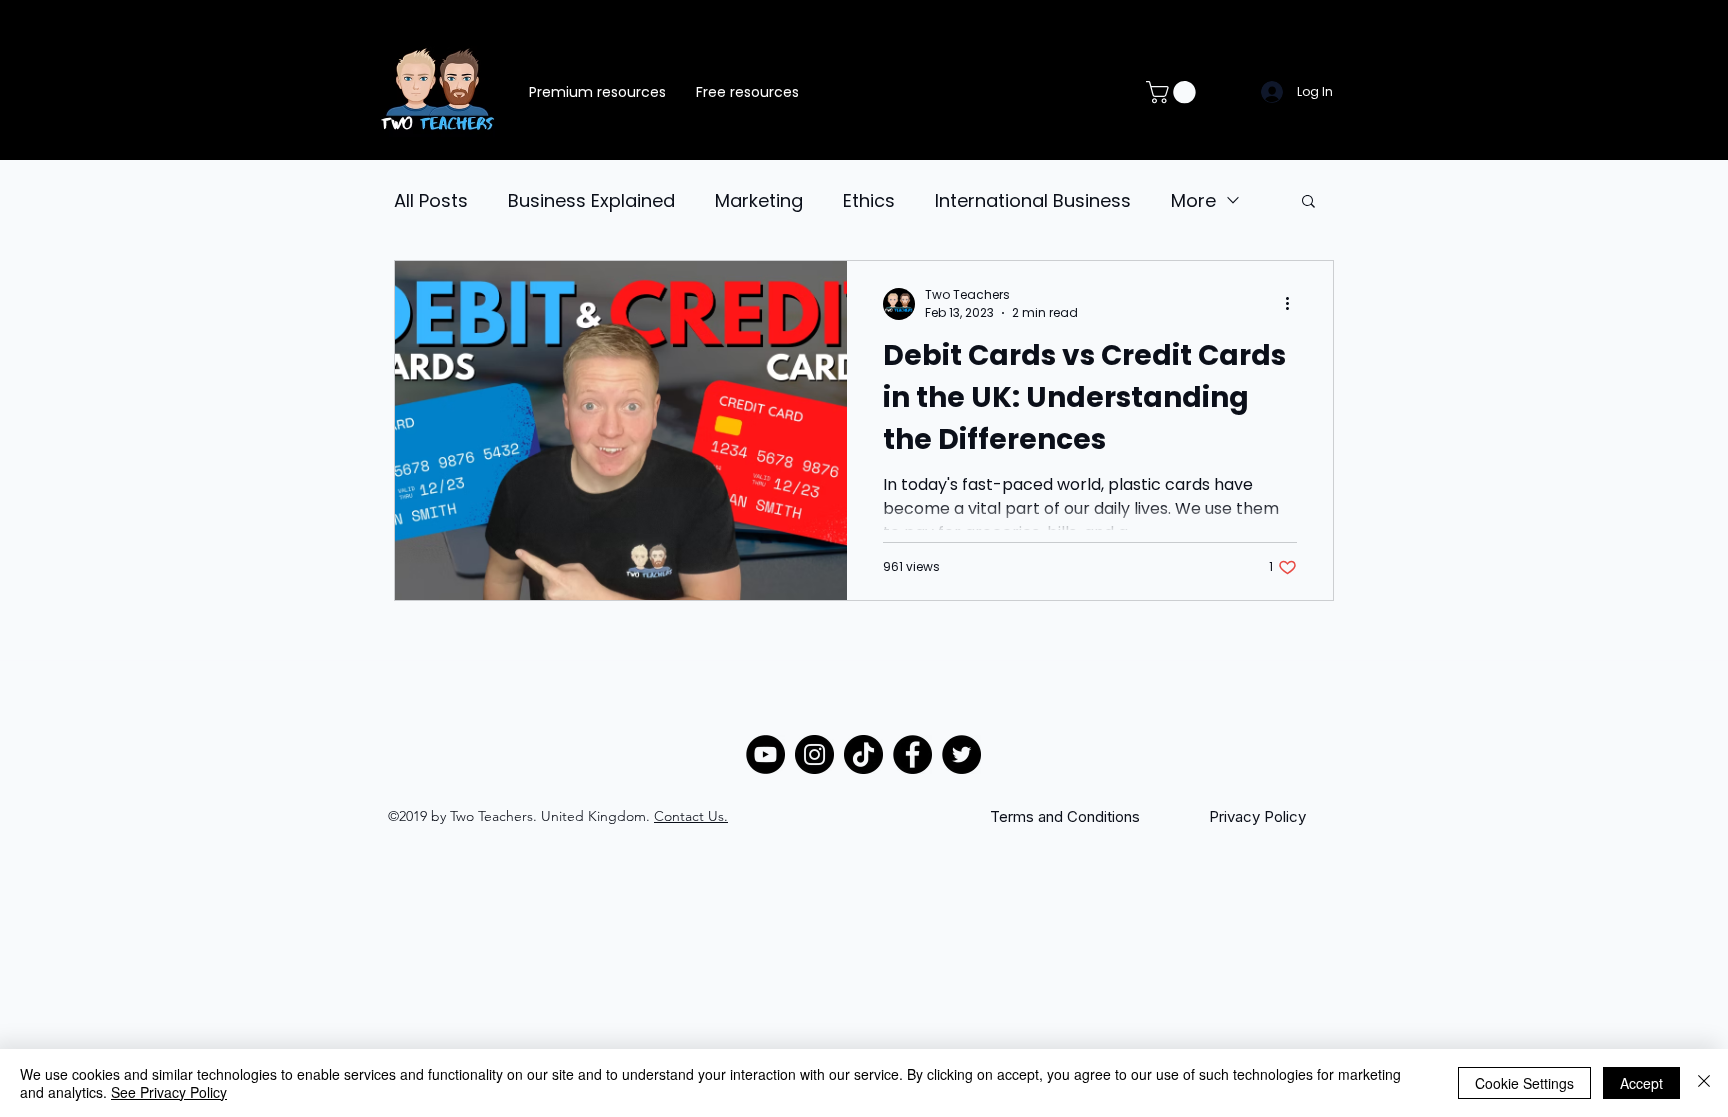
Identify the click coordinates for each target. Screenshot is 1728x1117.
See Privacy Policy (169, 1092)
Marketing (759, 200)
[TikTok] (863, 754)
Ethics (869, 200)
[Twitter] (961, 754)
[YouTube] (765, 754)
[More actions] (1294, 304)
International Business (1033, 200)
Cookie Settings (1524, 1083)
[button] (1173, 92)
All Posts (431, 200)
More (1193, 200)
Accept (1641, 1083)
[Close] (1704, 1083)
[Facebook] (912, 754)
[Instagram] (814, 754)
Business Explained (591, 200)
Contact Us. (691, 816)
